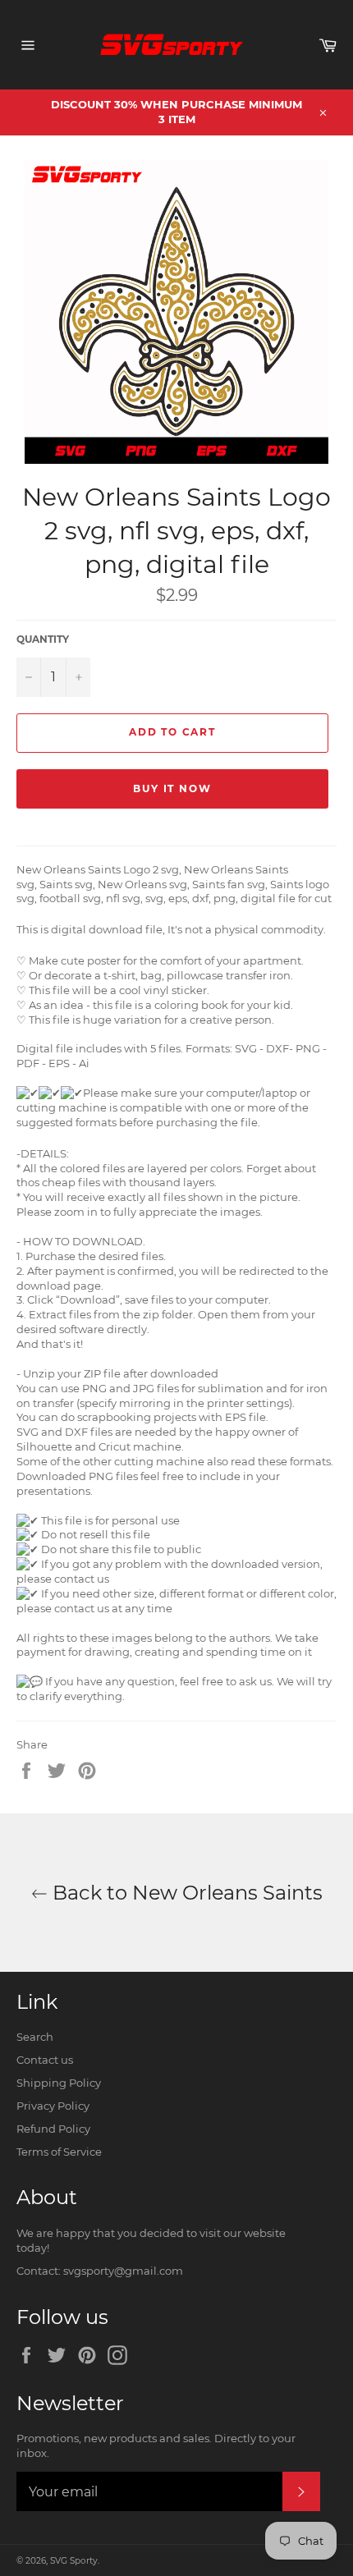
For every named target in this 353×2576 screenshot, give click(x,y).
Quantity (43, 639)
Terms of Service (59, 2152)
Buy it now (172, 788)
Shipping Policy (59, 2083)
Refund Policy (53, 2129)
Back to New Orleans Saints (185, 1893)
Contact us (45, 2060)
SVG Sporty (74, 2561)
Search (35, 2037)
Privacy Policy (53, 2106)
